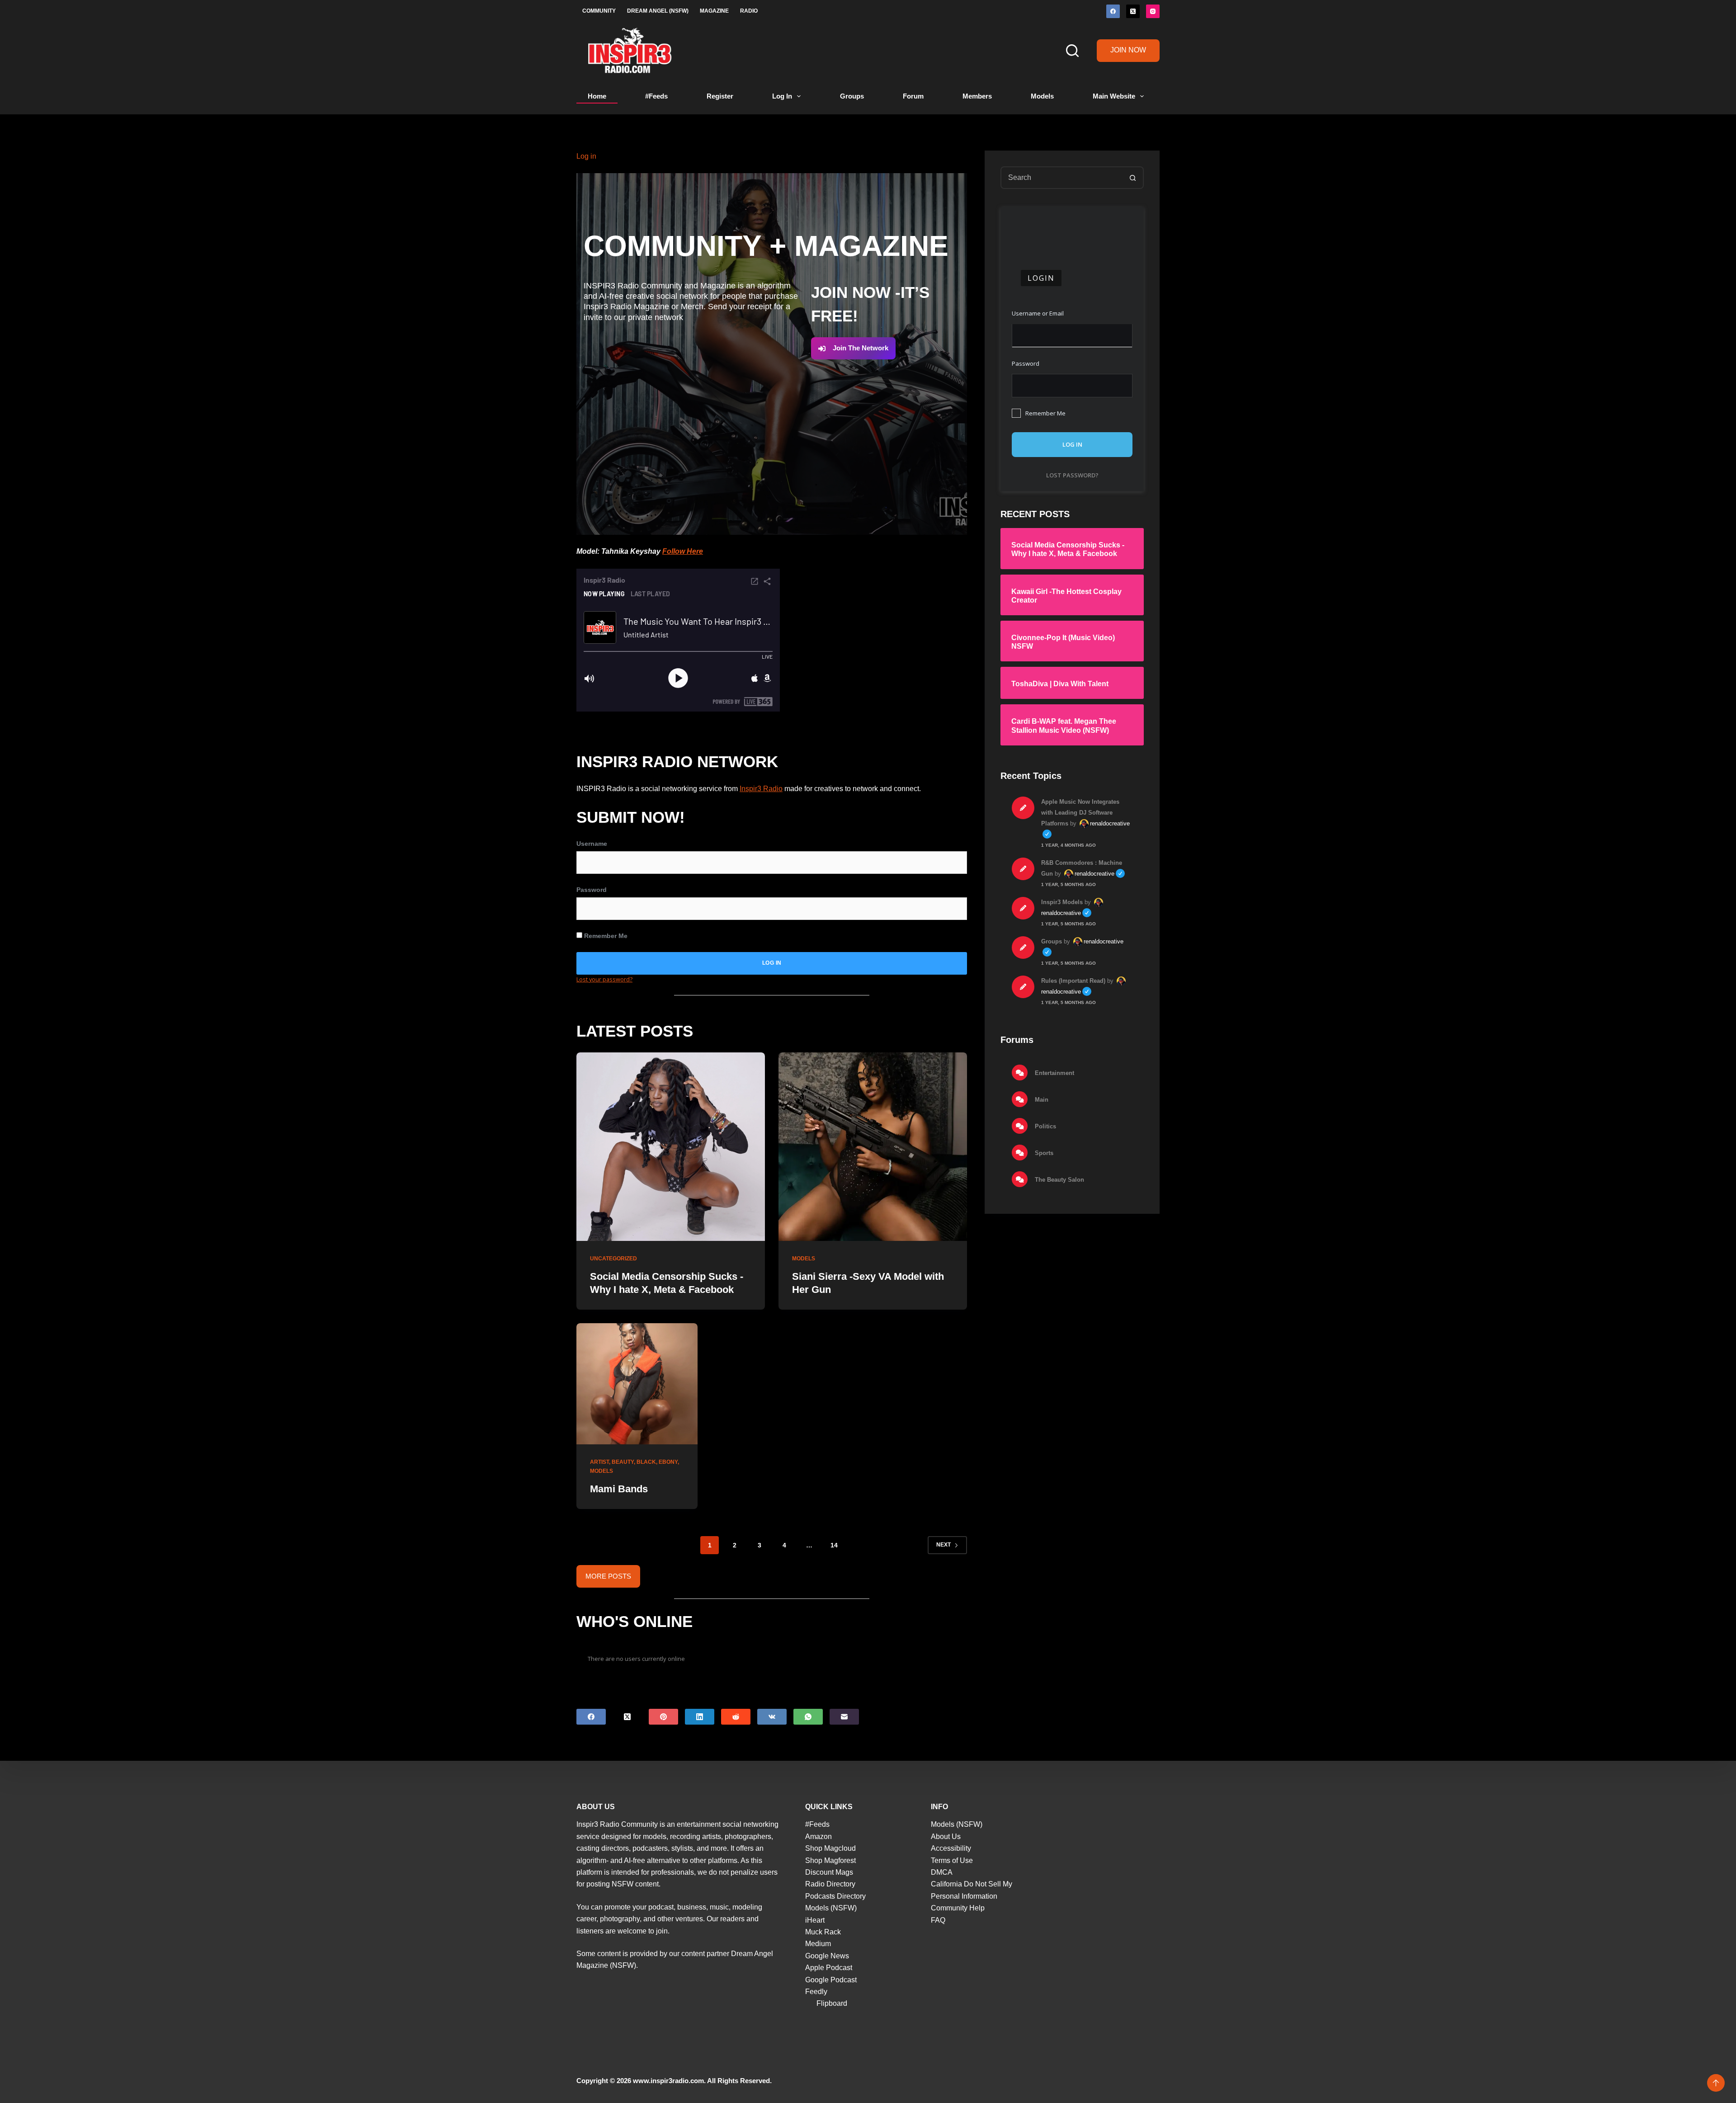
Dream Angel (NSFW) (658, 11)
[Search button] (1132, 178)
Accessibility (951, 1848)
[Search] (1072, 51)
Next (943, 1545)
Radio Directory (830, 1884)
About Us (946, 1837)
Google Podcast (831, 1980)
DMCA (942, 1872)
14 (834, 1545)
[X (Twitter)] (1133, 11)
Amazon (818, 1837)
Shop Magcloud (830, 1848)
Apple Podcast (829, 1968)
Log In (782, 96)
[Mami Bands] (637, 1384)
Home (597, 96)
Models (1042, 96)
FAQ (938, 1920)
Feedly (816, 1992)
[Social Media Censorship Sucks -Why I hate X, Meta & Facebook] (671, 1147)
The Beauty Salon (1059, 1179)
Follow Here (683, 551)
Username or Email (1038, 313)
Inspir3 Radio (761, 789)
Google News (827, 1956)
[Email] (844, 1717)
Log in (586, 156)
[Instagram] (1153, 11)
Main (1041, 1099)
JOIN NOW (1128, 50)
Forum (913, 96)
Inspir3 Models (1062, 902)
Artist (599, 1462)
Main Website (1114, 96)
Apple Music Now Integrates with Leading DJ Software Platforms (1080, 812)
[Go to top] (1716, 2083)
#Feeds (656, 96)
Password (592, 890)
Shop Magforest (830, 1860)
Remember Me (605, 936)
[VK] (772, 1717)
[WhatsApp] (808, 1717)
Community (599, 11)
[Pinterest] (663, 1717)
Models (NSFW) (831, 1908)
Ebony (668, 1462)
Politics (1045, 1126)
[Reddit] (736, 1717)
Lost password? (1072, 475)
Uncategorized (613, 1259)
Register (720, 96)
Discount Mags (829, 1872)
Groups (852, 96)
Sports (1043, 1153)
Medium (818, 1944)
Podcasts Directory (835, 1896)
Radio (749, 11)
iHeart (815, 1920)
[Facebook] (1113, 11)
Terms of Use (952, 1860)
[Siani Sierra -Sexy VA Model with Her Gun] (873, 1147)
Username (592, 844)
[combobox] (1062, 178)
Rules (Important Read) (1073, 980)
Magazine (714, 11)
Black (646, 1462)
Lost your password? (604, 979)
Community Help (958, 1908)
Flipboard (832, 2003)
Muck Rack (823, 1932)
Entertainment (1054, 1073)
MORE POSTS (608, 1576)
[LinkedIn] (700, 1717)
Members (977, 96)
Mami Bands (619, 1489)
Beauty (623, 1462)
